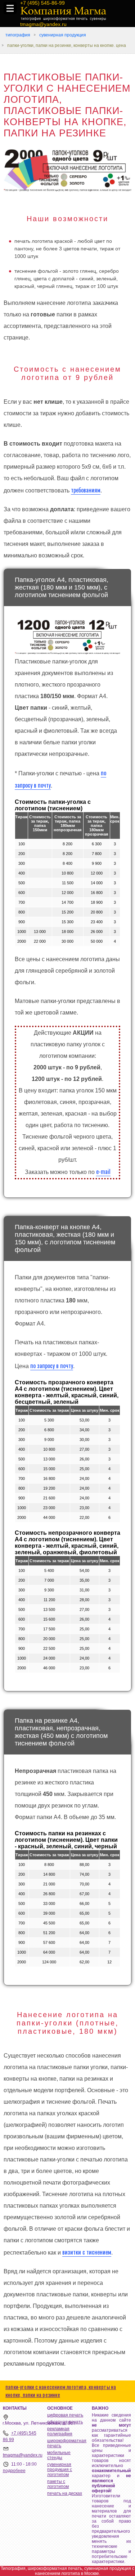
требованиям (86, 490)
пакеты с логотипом (58, 2484)
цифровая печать (65, 2415)
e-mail (103, 1171)
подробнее (14, 2471)
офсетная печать (65, 2422)
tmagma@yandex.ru (23, 2455)
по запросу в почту (52, 1366)
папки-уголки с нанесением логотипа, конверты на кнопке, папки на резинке (61, 2391)
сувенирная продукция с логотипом (60, 2470)
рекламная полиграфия (60, 2431)
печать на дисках (65, 2493)
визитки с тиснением (87, 2252)
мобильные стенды (59, 2455)
